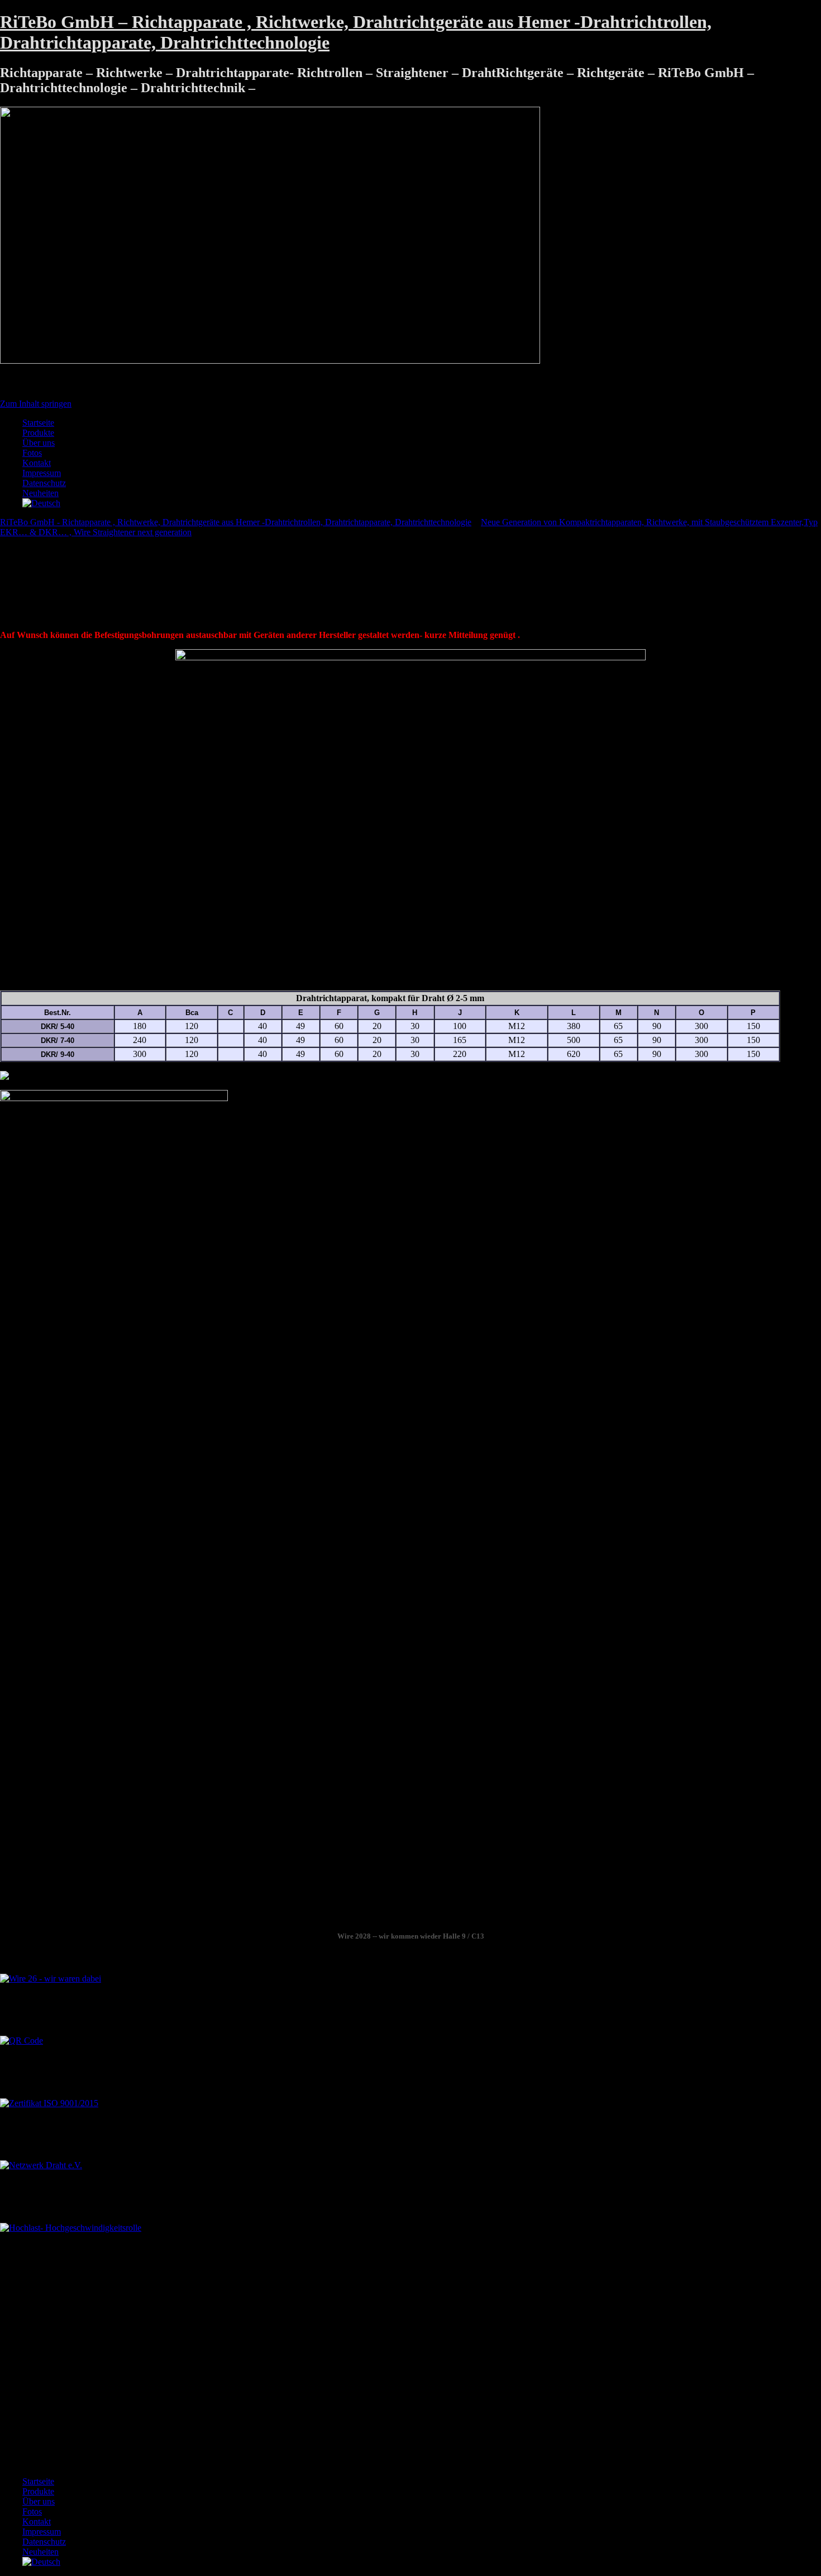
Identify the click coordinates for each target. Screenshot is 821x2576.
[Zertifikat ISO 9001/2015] (49, 2103)
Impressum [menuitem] (42, 2532)
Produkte (38, 433)
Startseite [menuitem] (38, 2481)
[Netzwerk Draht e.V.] (41, 2165)
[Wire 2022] (51, 1979)
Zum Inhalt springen (36, 404)
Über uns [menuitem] (39, 2501)
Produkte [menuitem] (38, 2491)
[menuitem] (41, 2562)
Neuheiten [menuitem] (40, 2552)
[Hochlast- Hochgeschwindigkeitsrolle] (71, 2228)
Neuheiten (40, 493)
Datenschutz (44, 483)
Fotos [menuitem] (32, 2511)
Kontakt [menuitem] (37, 2522)
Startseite (38, 423)
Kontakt (37, 463)
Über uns (39, 443)
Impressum (42, 473)
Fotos (32, 453)
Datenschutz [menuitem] (44, 2542)
